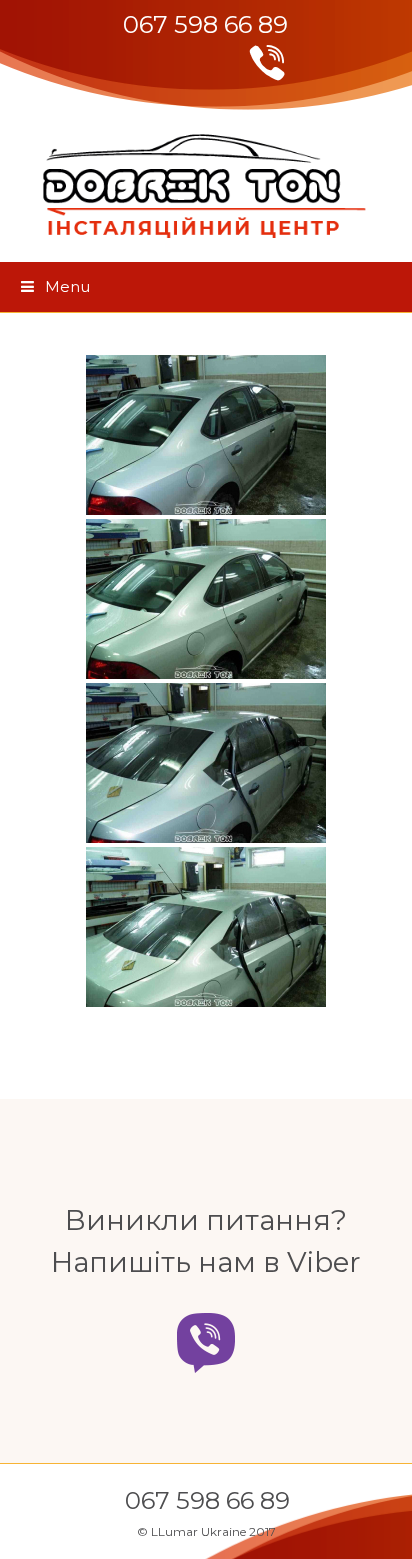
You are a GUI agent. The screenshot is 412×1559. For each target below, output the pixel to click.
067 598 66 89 (205, 24)
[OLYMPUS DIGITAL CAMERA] (206, 435)
